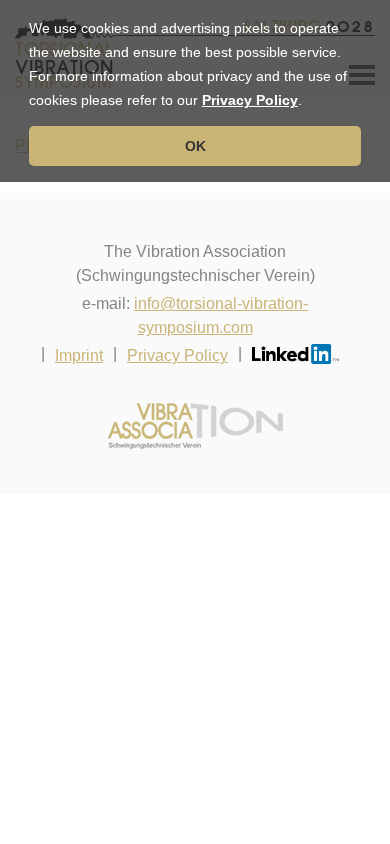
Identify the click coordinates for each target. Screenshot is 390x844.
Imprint (79, 355)
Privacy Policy (250, 100)
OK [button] (195, 146)
